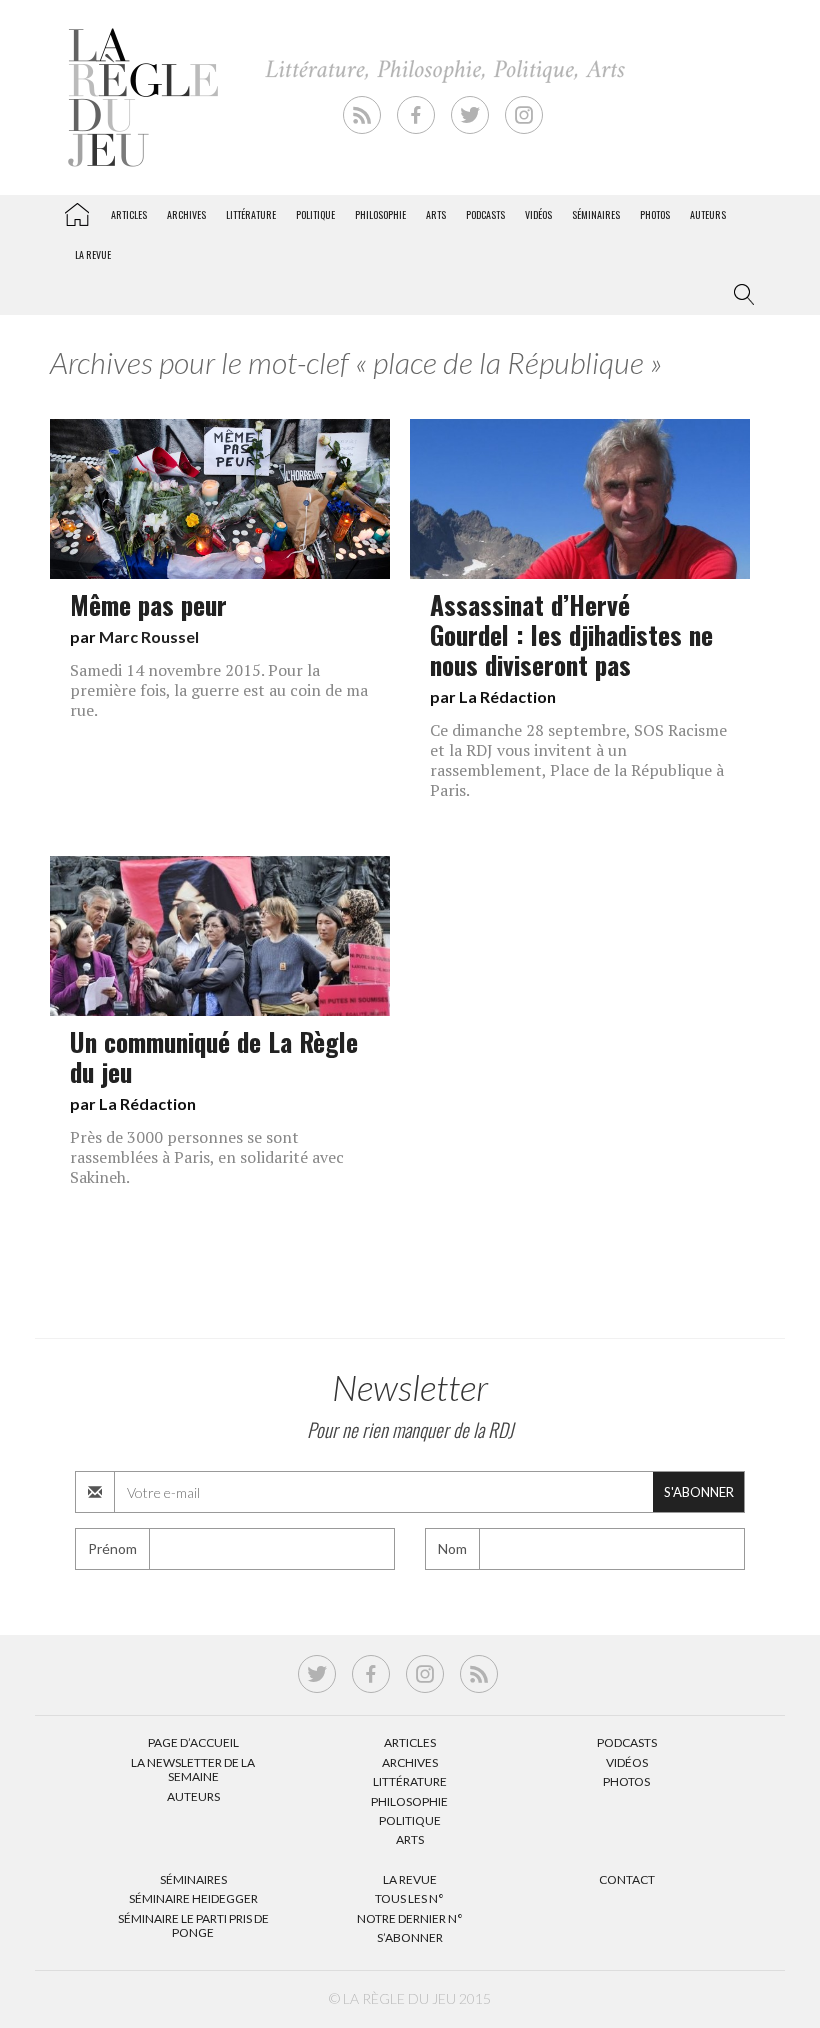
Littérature (251, 214)
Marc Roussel (149, 636)
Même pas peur (148, 604)
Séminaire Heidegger (193, 1898)
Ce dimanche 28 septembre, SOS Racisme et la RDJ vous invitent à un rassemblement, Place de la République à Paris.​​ (578, 760)
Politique (315, 214)
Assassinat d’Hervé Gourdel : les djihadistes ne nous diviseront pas (571, 634)
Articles (129, 214)
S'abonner (699, 1492)
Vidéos (538, 214)
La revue (93, 254)
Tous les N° (409, 1898)
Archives (186, 214)
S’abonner (410, 1937)
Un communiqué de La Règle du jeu (214, 1056)
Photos (655, 214)
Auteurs (708, 214)
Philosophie (380, 214)
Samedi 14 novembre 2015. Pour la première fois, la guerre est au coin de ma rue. (219, 690)
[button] (740, 295)
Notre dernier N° (410, 1918)
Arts (436, 214)
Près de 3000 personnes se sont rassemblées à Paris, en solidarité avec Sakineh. (207, 1157)
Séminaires (596, 214)
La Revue (410, 1879)
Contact (627, 1879)
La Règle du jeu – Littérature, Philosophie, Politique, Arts (77, 211)
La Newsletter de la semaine (193, 1769)
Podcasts (485, 214)
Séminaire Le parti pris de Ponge (193, 1925)
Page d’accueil (193, 1742)
